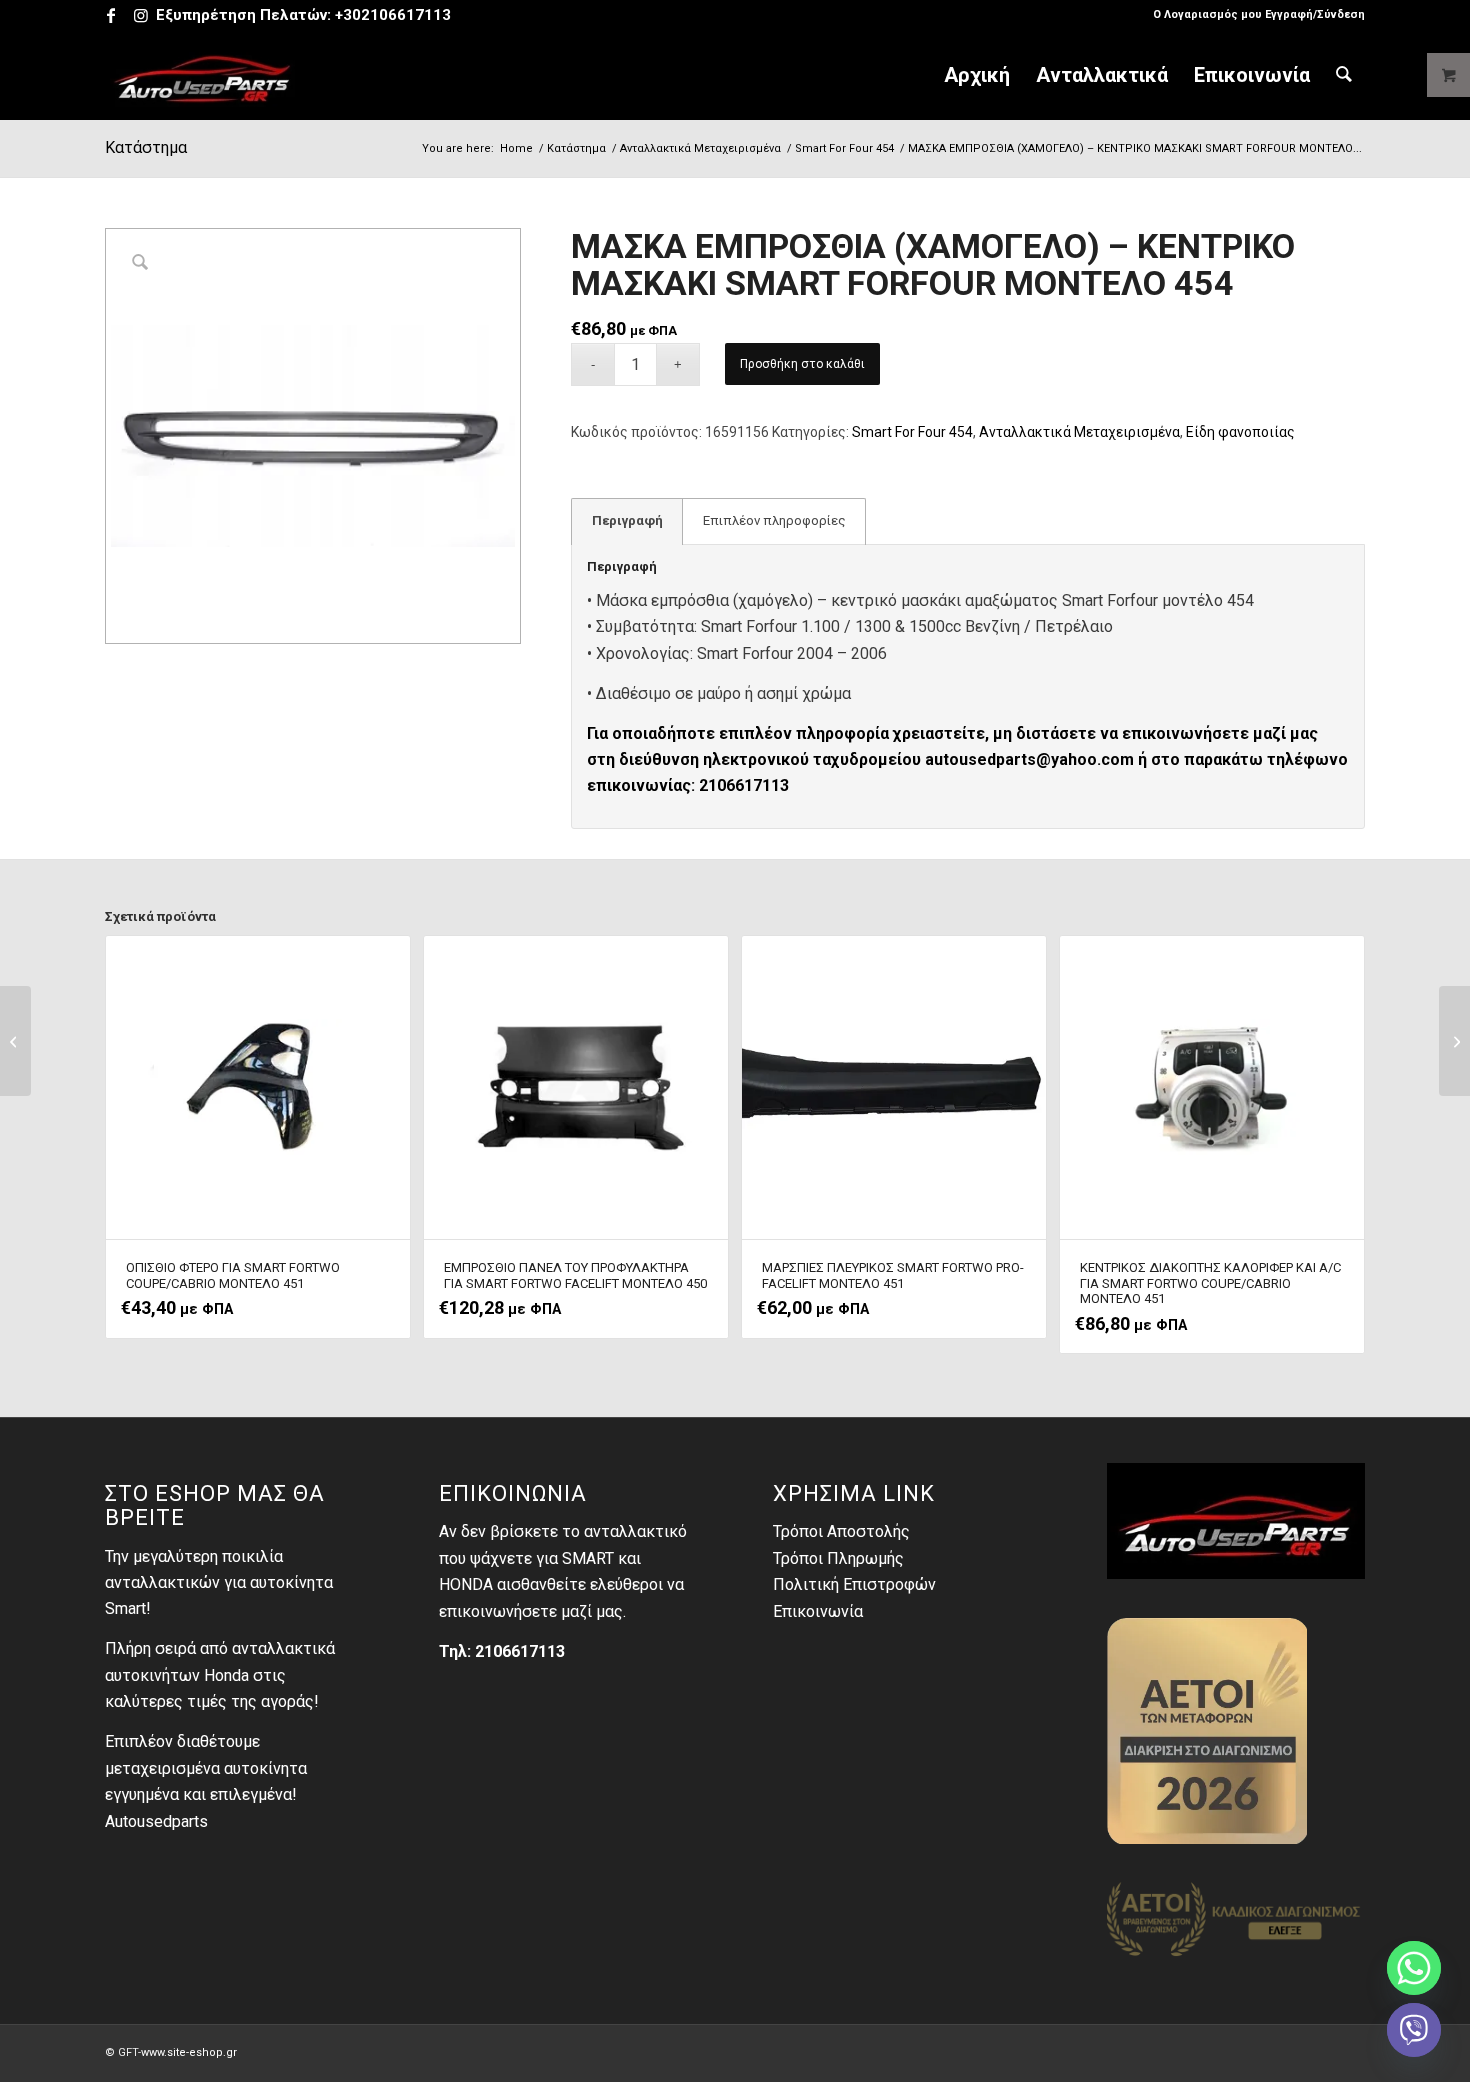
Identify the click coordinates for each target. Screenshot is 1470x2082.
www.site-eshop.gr (189, 2052)
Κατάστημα (146, 147)
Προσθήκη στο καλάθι (802, 364)
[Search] (1344, 75)
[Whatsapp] (1414, 1968)
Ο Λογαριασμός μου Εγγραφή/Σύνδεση (1259, 14)
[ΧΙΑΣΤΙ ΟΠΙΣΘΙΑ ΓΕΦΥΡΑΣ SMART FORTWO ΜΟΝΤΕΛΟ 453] (1454, 1041)
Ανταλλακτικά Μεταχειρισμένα (1079, 432)
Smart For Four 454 (912, 432)
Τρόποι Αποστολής (841, 1531)
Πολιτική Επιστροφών (854, 1584)
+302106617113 (393, 15)
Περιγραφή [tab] (627, 520)
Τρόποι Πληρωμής (838, 1558)
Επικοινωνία (818, 1611)
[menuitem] (1254, 15)
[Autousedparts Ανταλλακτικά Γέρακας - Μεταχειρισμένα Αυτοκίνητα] (203, 75)
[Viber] (1414, 2030)
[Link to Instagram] (141, 15)
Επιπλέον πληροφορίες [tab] (774, 520)
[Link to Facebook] (110, 15)
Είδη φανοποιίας (1240, 432)
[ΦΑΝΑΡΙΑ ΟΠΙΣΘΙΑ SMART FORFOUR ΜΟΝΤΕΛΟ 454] (15, 1041)
